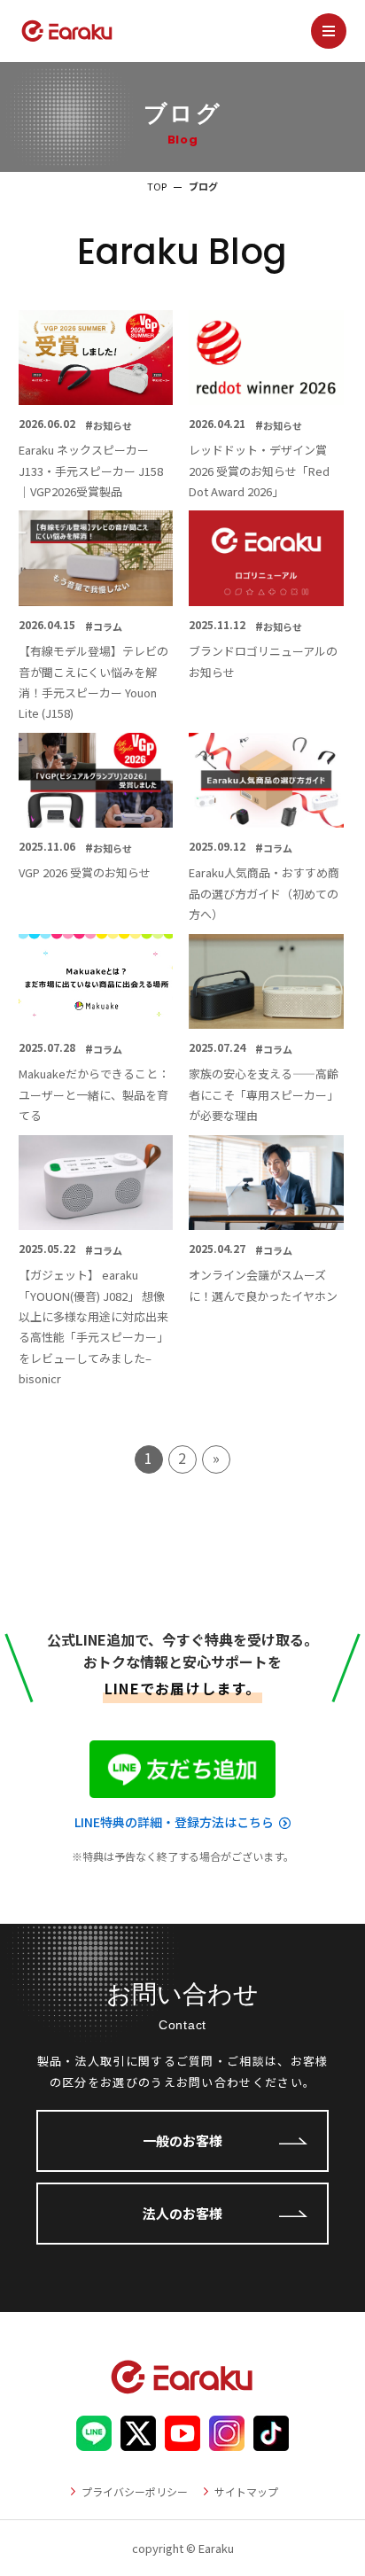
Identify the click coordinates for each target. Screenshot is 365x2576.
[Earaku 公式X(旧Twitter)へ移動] (138, 2440)
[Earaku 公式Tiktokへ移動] (271, 2440)
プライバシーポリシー (135, 2491)
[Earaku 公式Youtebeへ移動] (182, 2440)
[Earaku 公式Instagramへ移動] (227, 2440)
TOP (157, 186)
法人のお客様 (182, 2213)
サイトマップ (246, 2491)
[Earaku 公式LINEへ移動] (94, 2440)
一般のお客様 (182, 2140)
